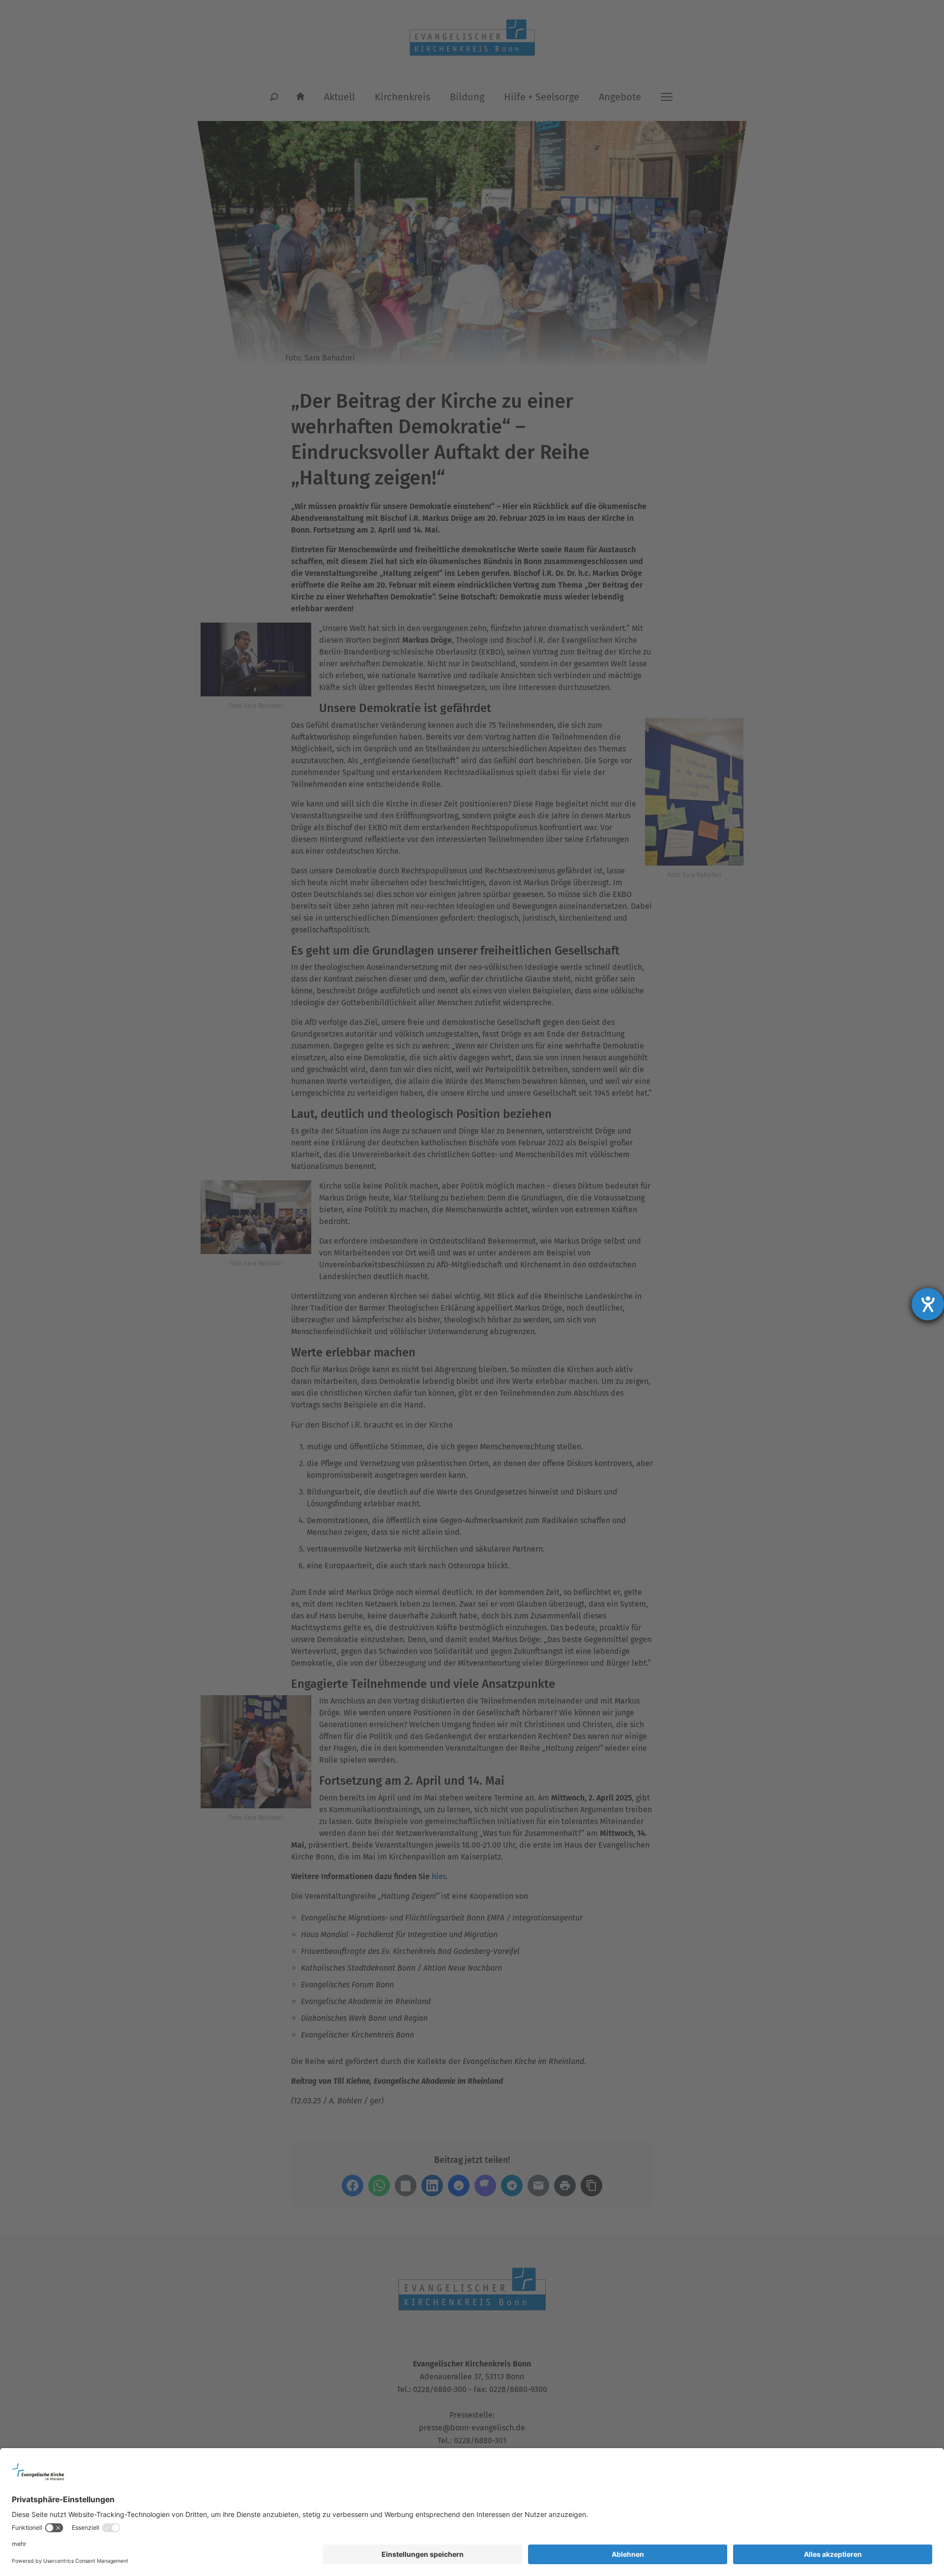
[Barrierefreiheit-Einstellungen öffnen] (928, 1304)
